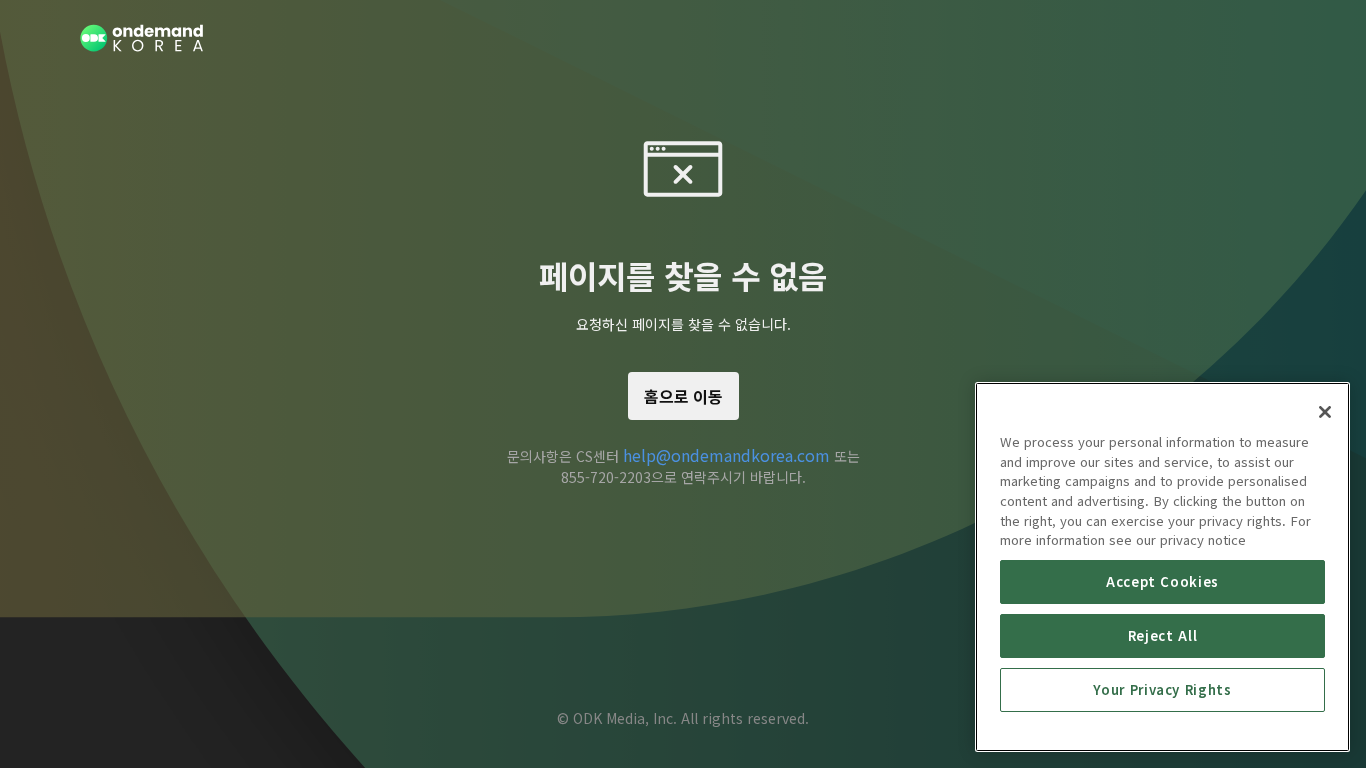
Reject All (1163, 635)
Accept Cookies (1162, 581)
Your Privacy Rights (1162, 689)
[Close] (1325, 412)
